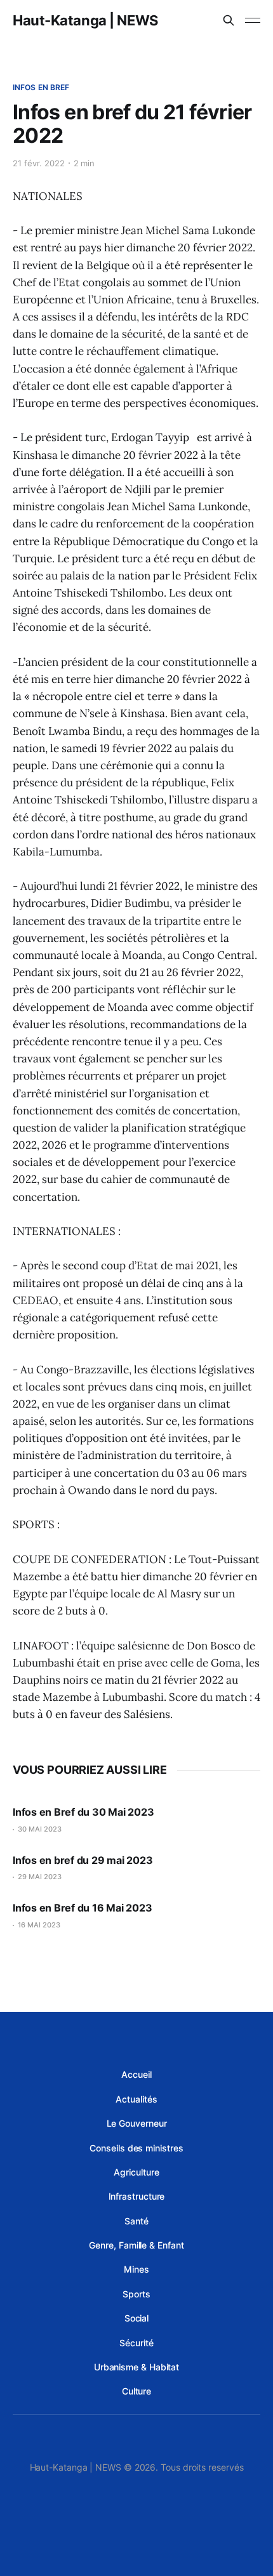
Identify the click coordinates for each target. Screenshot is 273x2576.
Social (137, 2318)
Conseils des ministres (136, 2148)
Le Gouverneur (137, 2123)
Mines (136, 2269)
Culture (136, 2391)
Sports (136, 2294)
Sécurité (136, 2343)
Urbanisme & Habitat (136, 2367)
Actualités (136, 2099)
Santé (136, 2221)
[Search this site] (229, 20)
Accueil (136, 2074)
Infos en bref (41, 87)
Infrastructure (137, 2196)
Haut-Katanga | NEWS (85, 20)
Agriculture (136, 2172)
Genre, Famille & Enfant (136, 2245)
